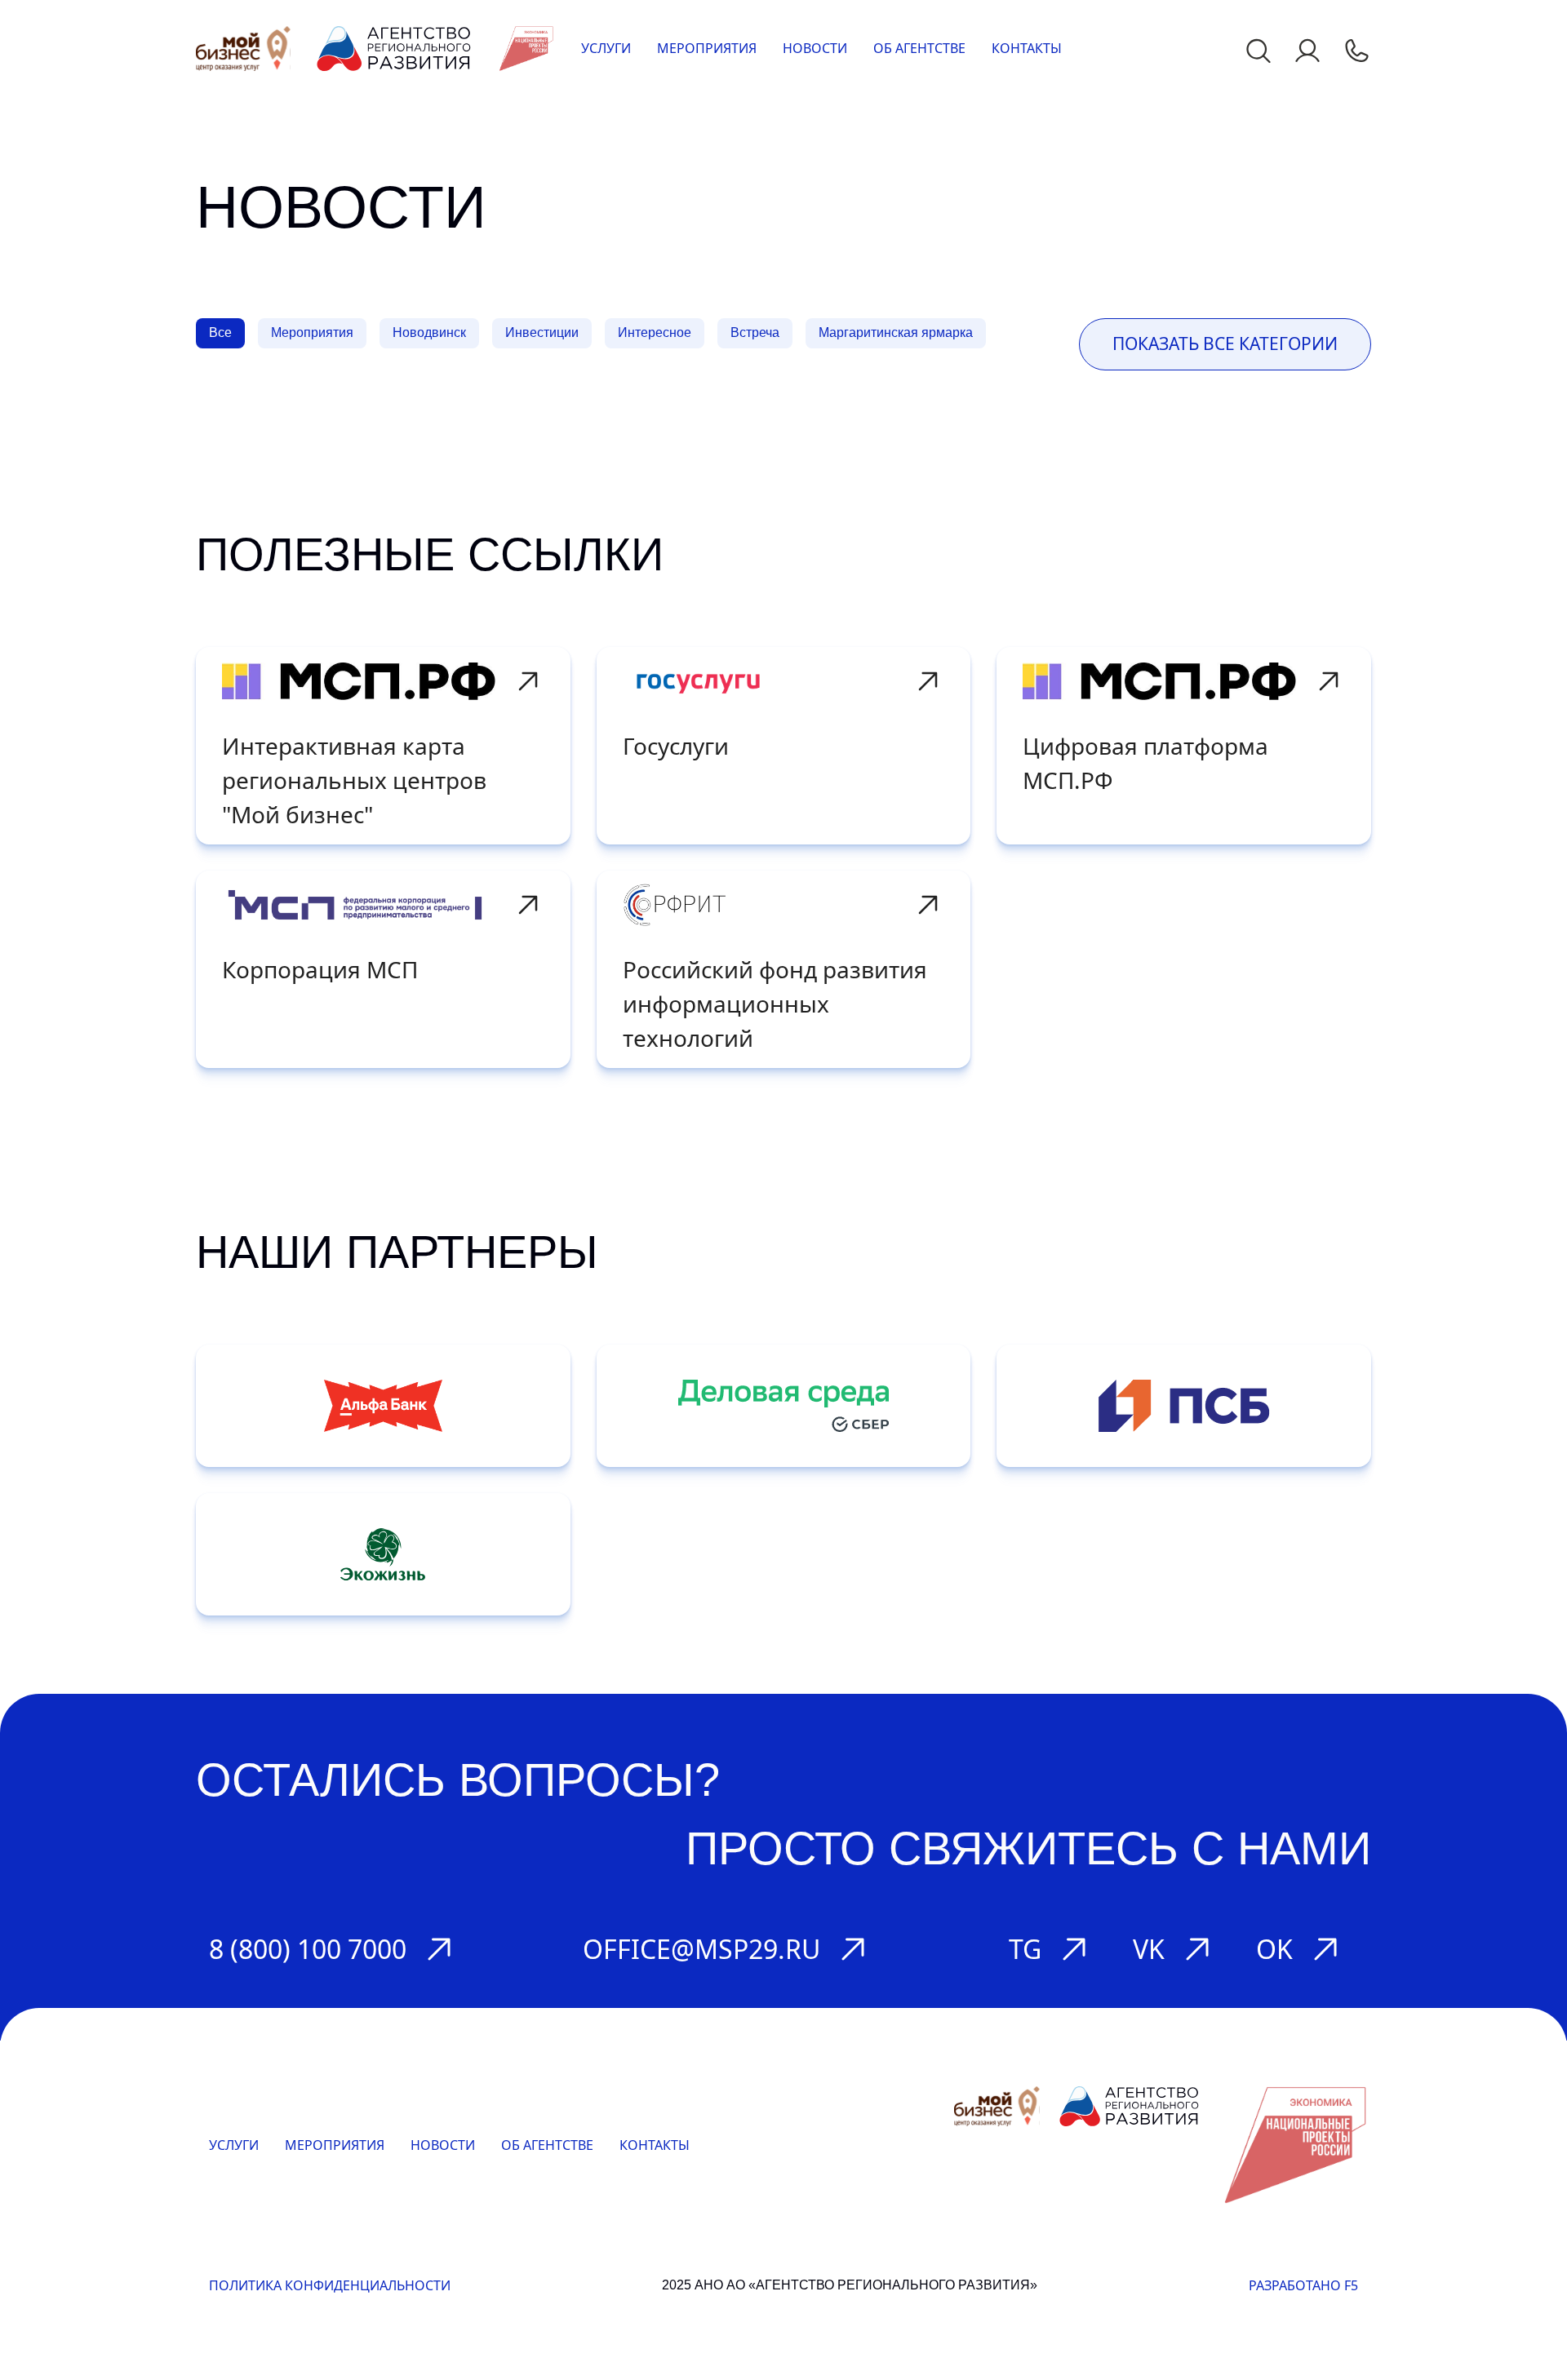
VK (1149, 1949)
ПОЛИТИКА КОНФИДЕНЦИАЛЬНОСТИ (330, 2285)
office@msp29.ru (701, 1949)
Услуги (606, 48)
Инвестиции (542, 332)
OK (1274, 1949)
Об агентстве (919, 48)
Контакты (1027, 48)
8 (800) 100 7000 (308, 1949)
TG (1025, 1949)
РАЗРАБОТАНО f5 (1303, 2285)
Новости (815, 48)
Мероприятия (707, 48)
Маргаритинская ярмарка (896, 332)
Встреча (755, 332)
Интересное (655, 332)
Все (220, 332)
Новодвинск (429, 332)
